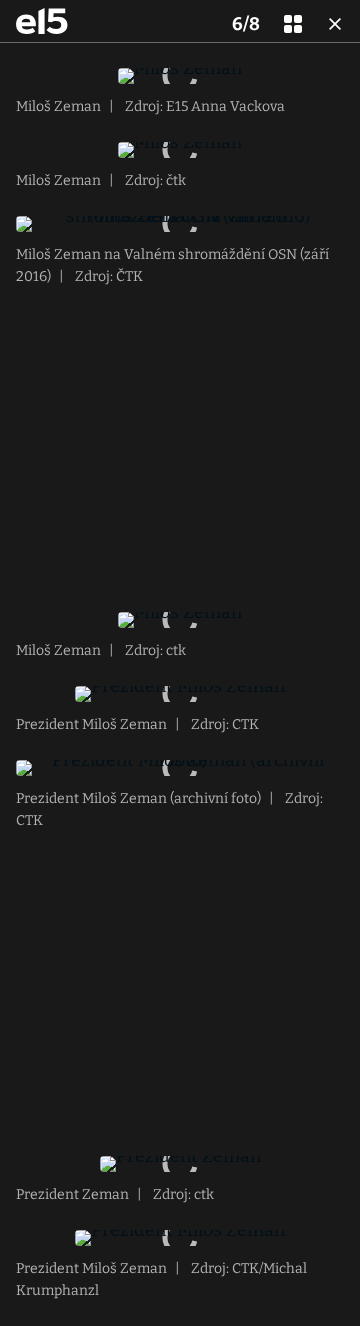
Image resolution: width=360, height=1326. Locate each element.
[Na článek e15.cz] (42, 21)
